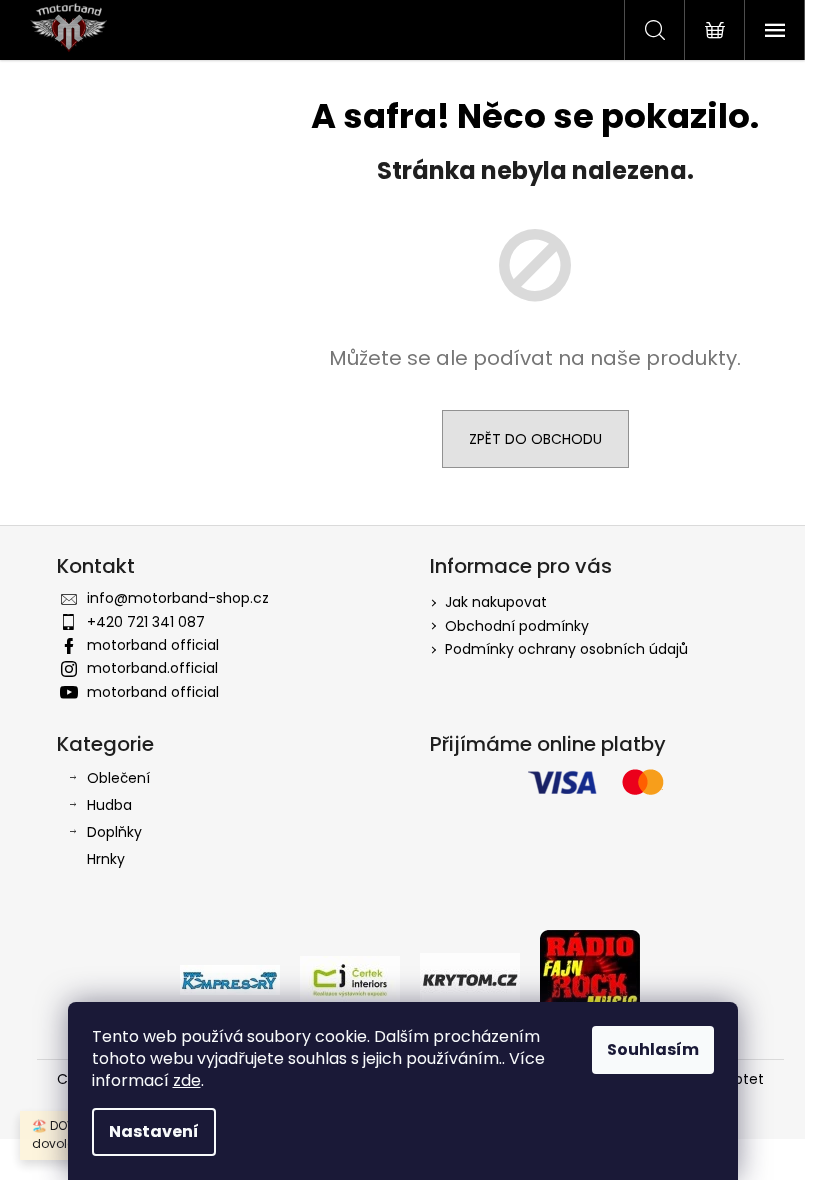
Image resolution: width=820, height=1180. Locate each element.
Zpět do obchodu (535, 439)
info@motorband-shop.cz (178, 598)
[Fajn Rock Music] (590, 979)
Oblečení (118, 778)
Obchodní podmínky (517, 626)
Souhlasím (653, 1049)
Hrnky (106, 859)
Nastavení (154, 1131)
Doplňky (114, 832)
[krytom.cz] (470, 979)
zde (187, 1080)
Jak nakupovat (496, 602)
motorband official (153, 645)
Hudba (109, 805)
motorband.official (152, 668)
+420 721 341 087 (146, 622)
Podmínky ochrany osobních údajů (566, 649)
